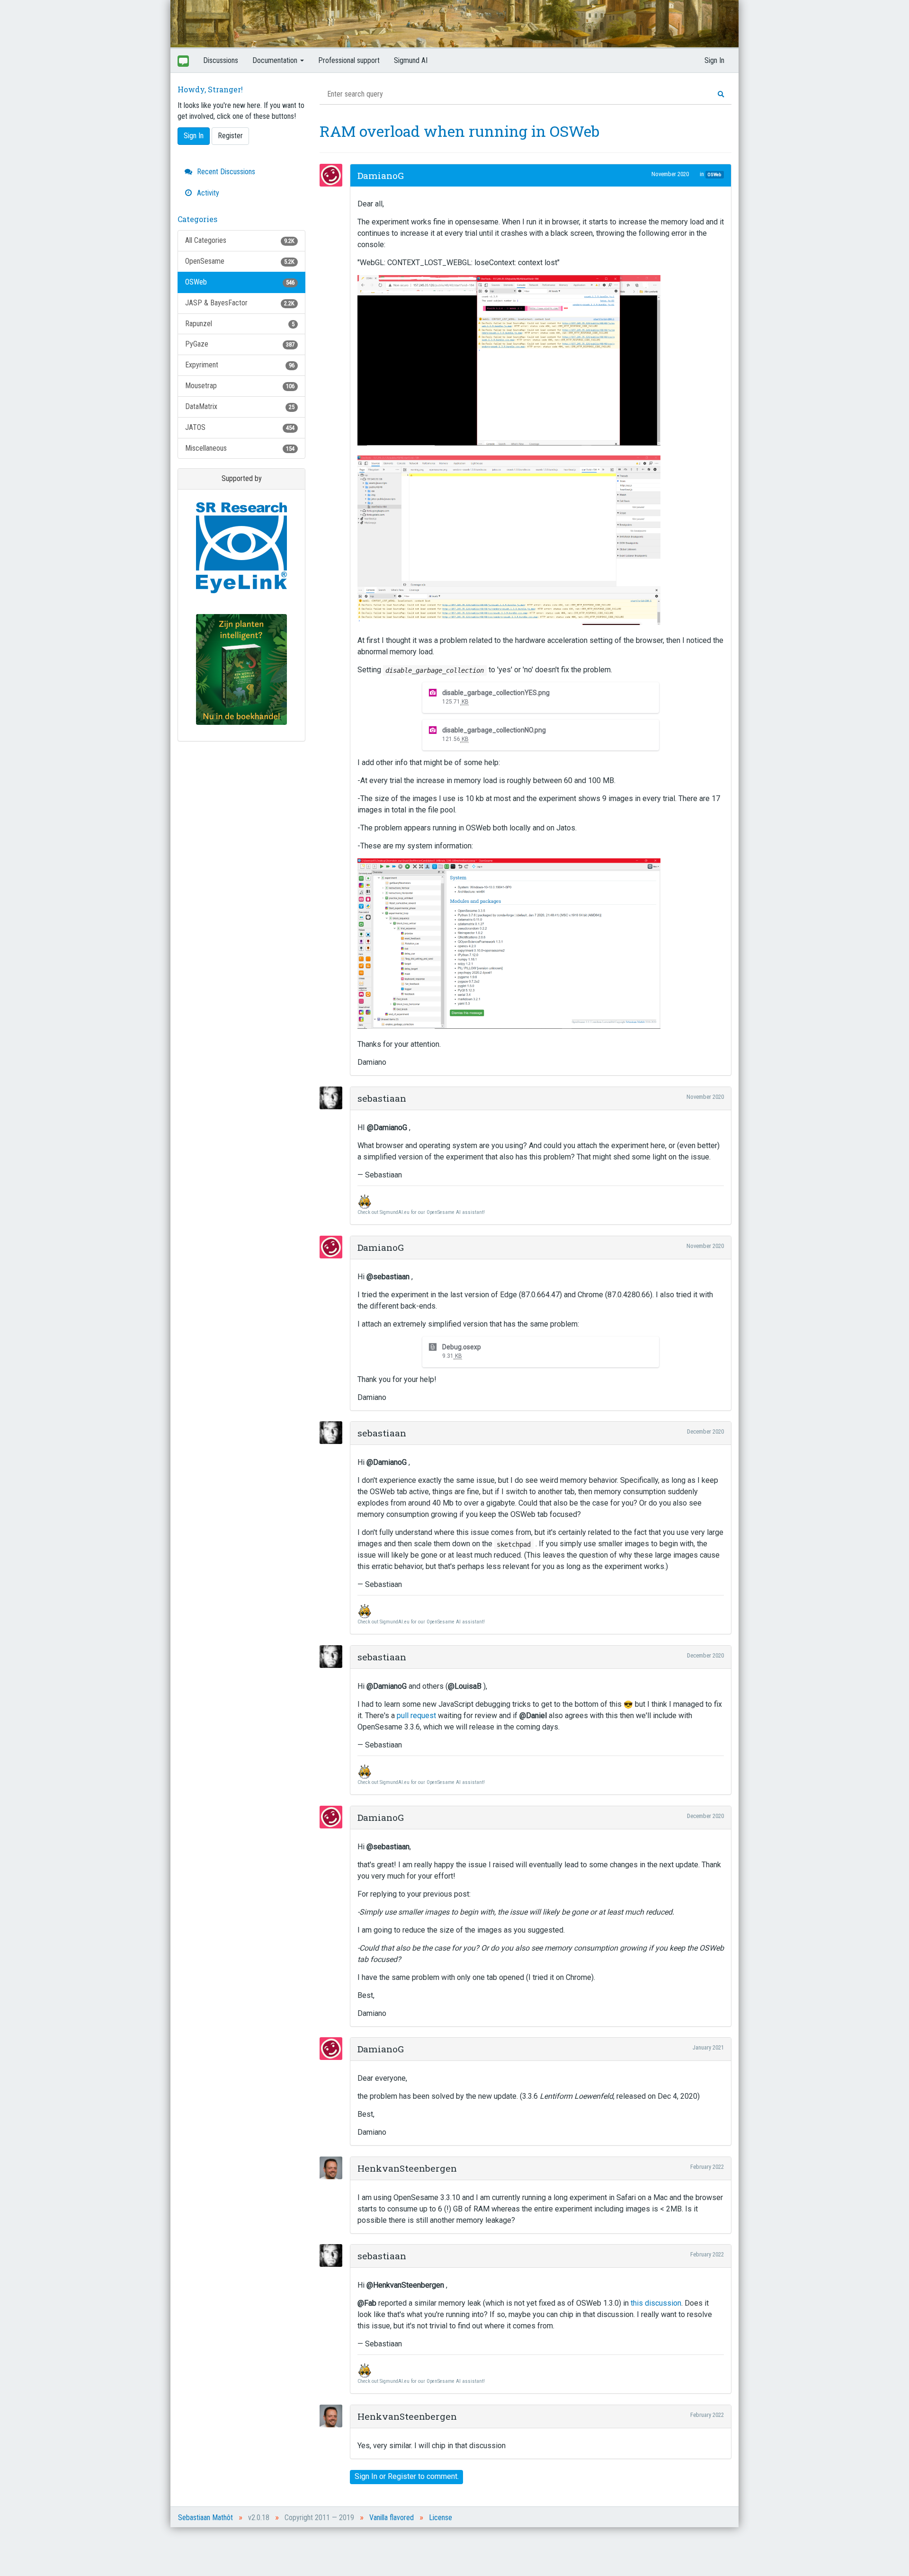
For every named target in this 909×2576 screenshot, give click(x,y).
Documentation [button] (276, 60)
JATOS (240, 427)
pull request (416, 1716)
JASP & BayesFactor (240, 303)
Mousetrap (240, 386)
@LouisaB (465, 1686)
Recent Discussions (225, 172)
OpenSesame (240, 261)
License (441, 2518)
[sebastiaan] (334, 1098)
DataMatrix (240, 406)
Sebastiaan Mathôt (205, 2518)
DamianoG (381, 175)
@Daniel (533, 1716)
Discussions (221, 60)
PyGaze (240, 344)
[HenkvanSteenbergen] (334, 2168)
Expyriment (240, 365)
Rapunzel (240, 324)
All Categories (240, 240)
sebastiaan (382, 1098)
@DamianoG (387, 1128)
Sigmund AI (411, 60)
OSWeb (240, 282)
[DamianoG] (334, 175)
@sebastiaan (388, 1277)
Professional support (349, 60)
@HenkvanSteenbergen (405, 2285)
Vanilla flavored (392, 2518)
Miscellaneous (240, 448)
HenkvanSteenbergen (407, 2168)
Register (230, 136)
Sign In (714, 60)
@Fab (367, 2303)
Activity (207, 193)
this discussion (656, 2303)
